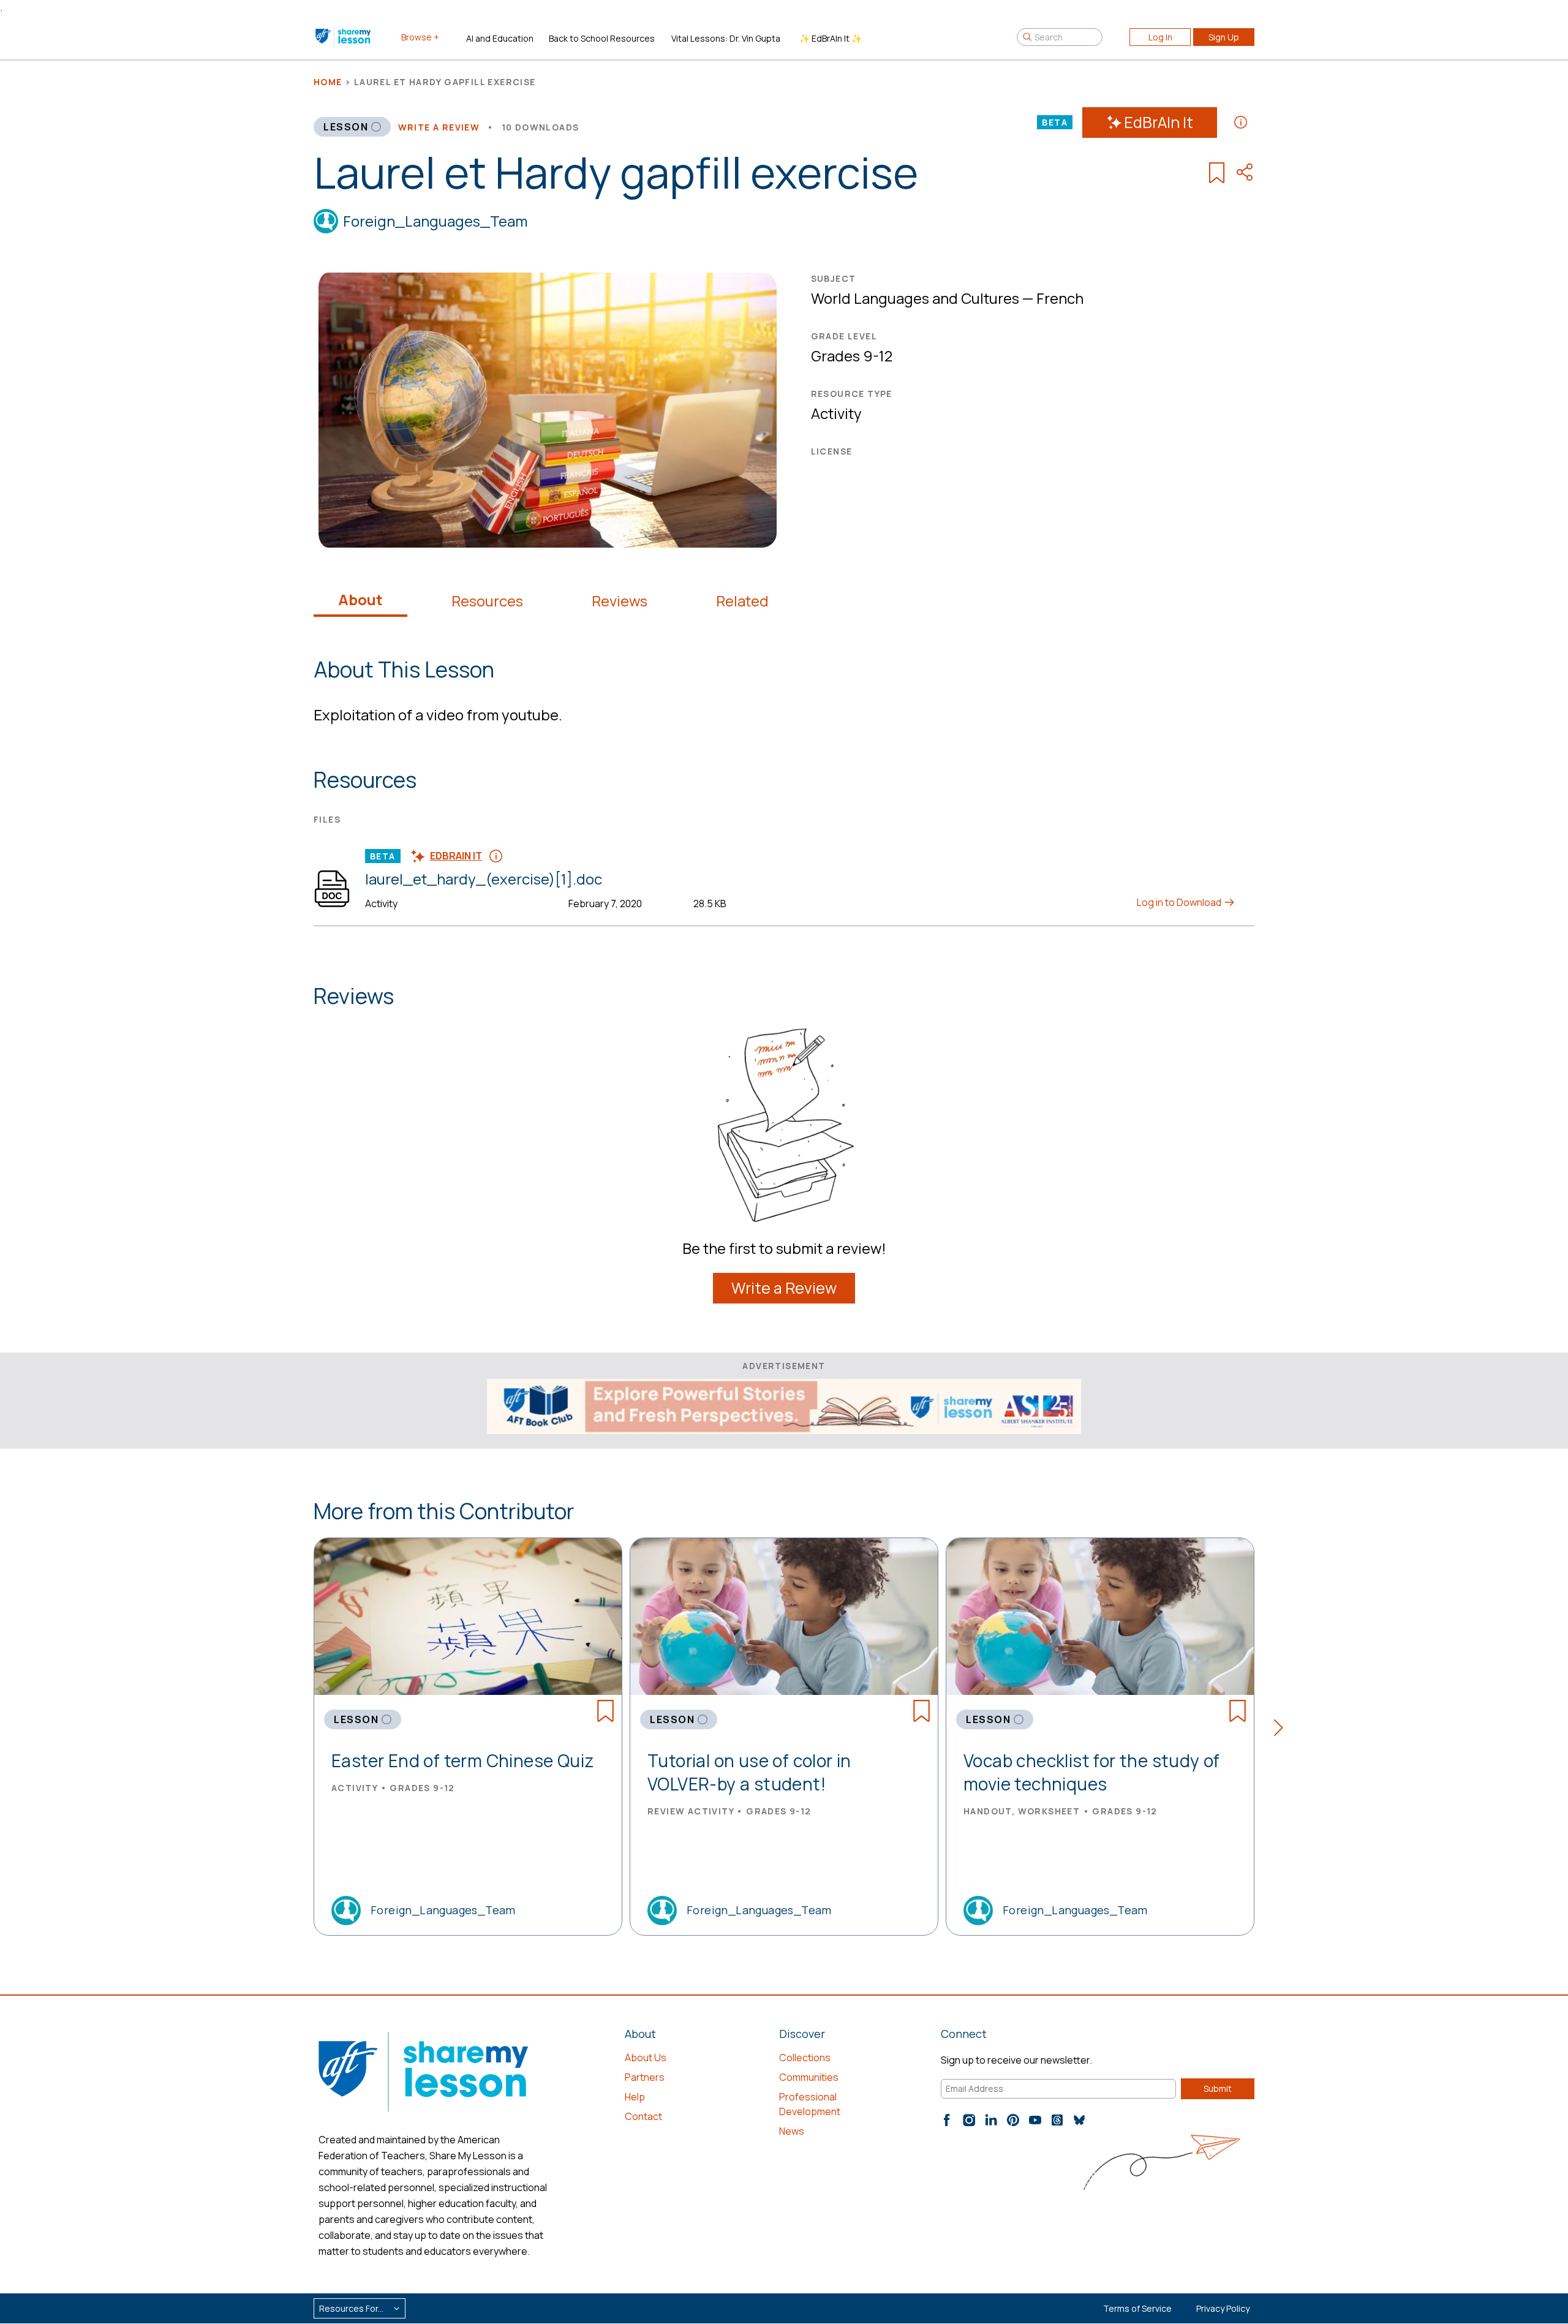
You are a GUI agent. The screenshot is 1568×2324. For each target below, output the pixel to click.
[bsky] (1079, 2120)
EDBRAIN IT (456, 856)
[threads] (1057, 2120)
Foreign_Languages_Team (435, 221)
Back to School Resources (602, 38)
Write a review (439, 127)
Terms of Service (1137, 2308)
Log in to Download (1180, 902)
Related (742, 601)
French (1060, 298)
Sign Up (1224, 37)
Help (635, 2097)
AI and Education (500, 38)
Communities (809, 2077)
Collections (805, 2058)
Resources (487, 601)
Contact (643, 2116)
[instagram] (969, 2120)
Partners (645, 2077)
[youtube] (1035, 2120)
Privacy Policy (1223, 2308)
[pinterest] (1013, 2120)
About (360, 600)
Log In (1160, 37)
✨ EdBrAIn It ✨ (831, 38)
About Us (646, 2058)
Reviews (620, 601)
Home (328, 82)
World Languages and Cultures (915, 298)
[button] (1282, 1730)
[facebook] (947, 2120)
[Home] (344, 37)
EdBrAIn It (1159, 122)
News (792, 2131)
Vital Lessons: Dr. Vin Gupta (726, 38)
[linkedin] (991, 2120)
